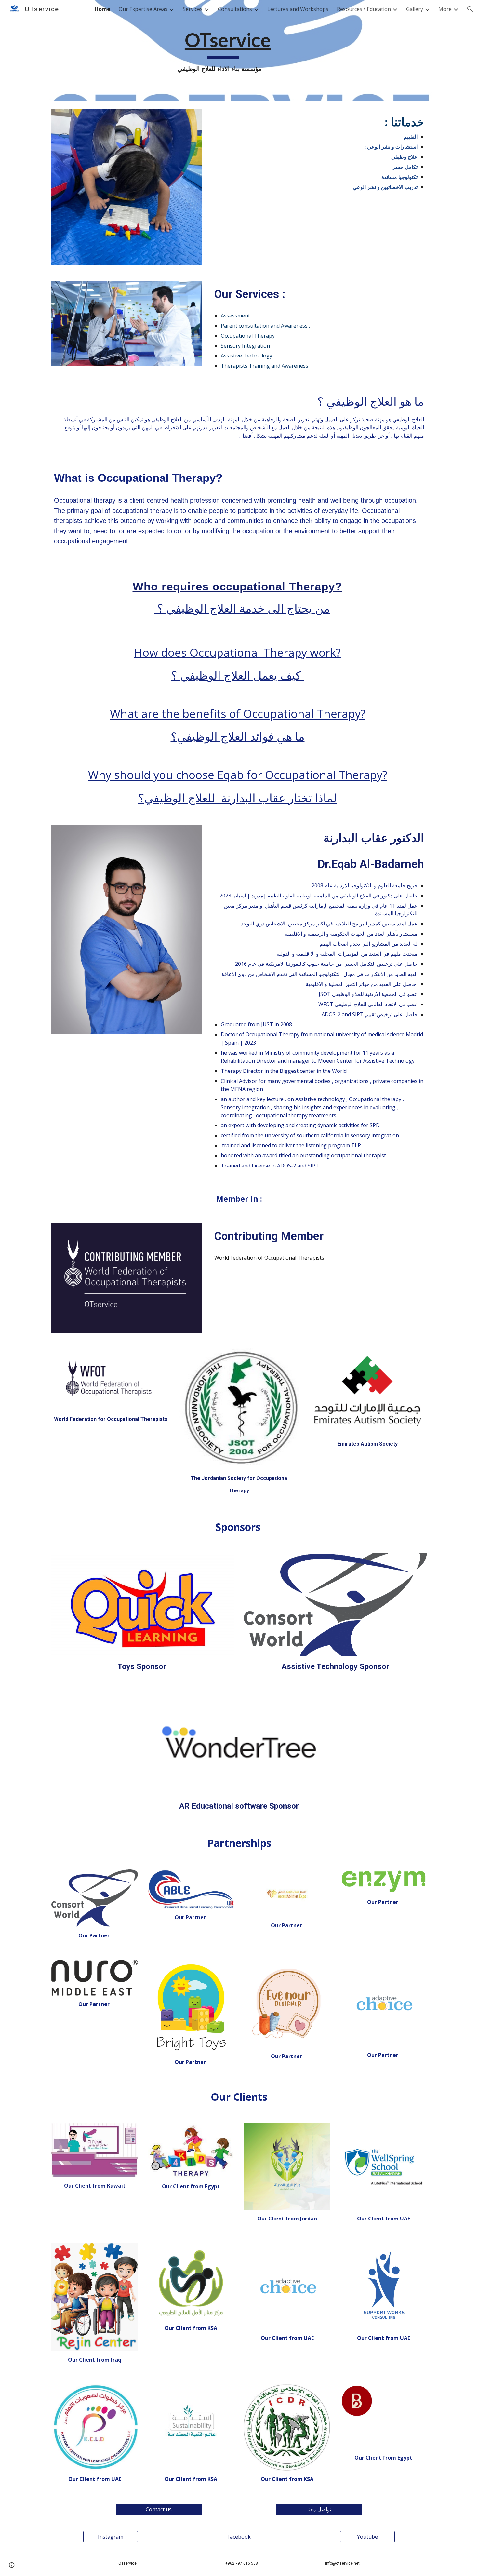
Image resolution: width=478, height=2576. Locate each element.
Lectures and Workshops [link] (298, 9)
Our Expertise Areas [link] (143, 9)
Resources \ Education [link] (364, 9)
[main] (223, 51)
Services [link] (193, 9)
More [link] (445, 9)
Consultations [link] (235, 9)
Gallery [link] (415, 9)
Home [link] (102, 9)
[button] (470, 9)
